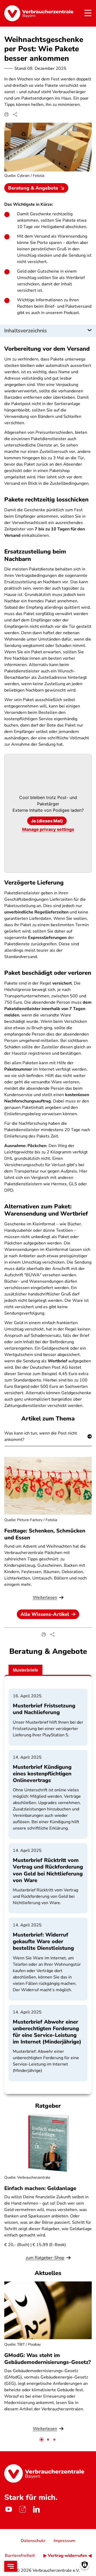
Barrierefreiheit (20, 2556)
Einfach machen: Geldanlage (40, 2188)
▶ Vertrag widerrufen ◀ (67, 2556)
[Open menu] (11, 2566)
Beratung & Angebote (33, 188)
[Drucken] (6, 114)
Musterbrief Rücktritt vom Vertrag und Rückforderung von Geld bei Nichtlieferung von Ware (48, 1870)
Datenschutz (33, 2541)
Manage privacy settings (48, 829)
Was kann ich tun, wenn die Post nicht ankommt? (41, 1436)
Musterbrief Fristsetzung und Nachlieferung (44, 1709)
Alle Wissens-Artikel (45, 1614)
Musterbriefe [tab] (25, 1670)
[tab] (42, 2440)
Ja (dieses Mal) (47, 821)
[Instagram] (22, 2509)
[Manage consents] (85, 2565)
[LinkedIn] (36, 2509)
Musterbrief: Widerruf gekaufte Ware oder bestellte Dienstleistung (43, 1941)
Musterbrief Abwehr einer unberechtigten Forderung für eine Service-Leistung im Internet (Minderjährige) (47, 2032)
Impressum (64, 2541)
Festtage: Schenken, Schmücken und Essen (45, 1534)
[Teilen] (15, 114)
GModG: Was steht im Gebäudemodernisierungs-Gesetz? (47, 2359)
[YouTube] (9, 2509)
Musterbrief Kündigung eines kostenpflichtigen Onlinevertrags (42, 1774)
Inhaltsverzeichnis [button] (26, 331)
